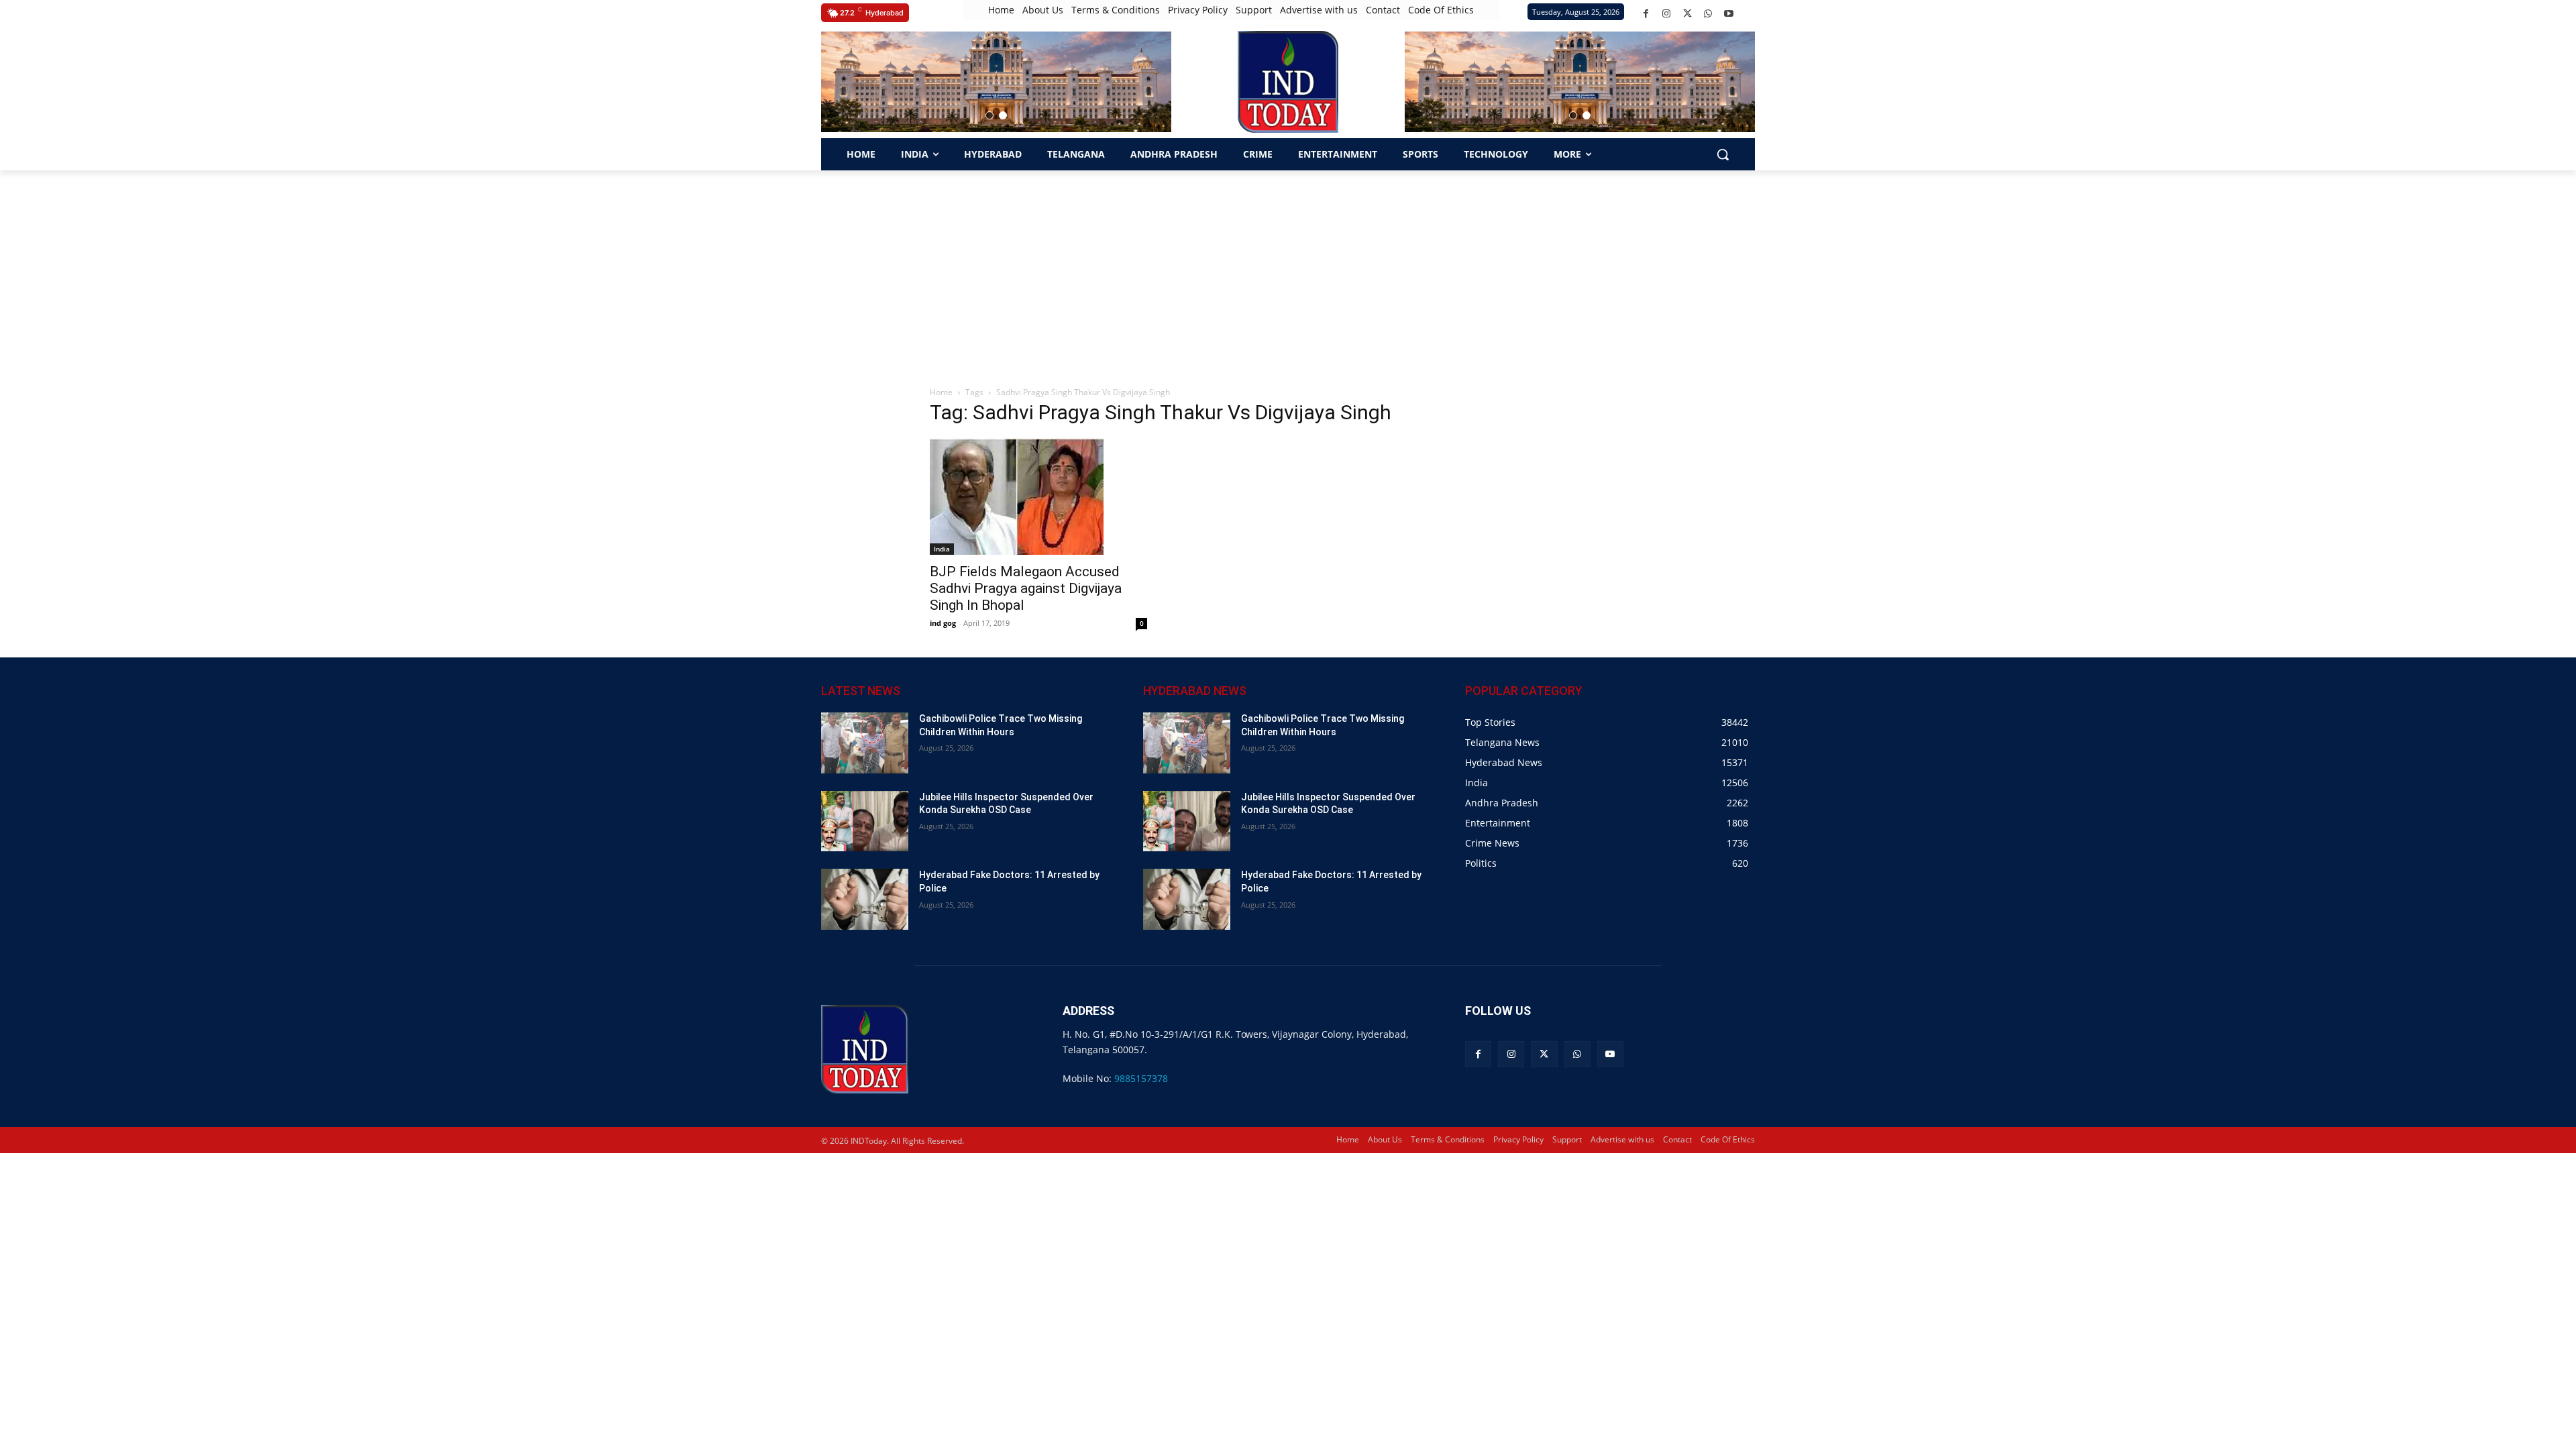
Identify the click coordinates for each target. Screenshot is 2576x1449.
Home (941, 392)
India (942, 549)
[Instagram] (1667, 14)
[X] (1687, 14)
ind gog (943, 623)
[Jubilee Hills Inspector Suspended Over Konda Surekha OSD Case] (865, 821)
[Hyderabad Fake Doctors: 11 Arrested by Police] (865, 899)
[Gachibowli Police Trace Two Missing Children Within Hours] (865, 743)
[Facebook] (1646, 14)
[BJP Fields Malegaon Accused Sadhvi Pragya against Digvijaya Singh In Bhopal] (1038, 496)
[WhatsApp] (1708, 14)
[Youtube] (1729, 14)
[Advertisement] (1288, 271)
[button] (989, 115)
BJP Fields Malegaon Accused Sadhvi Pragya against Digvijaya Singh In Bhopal (1026, 588)
